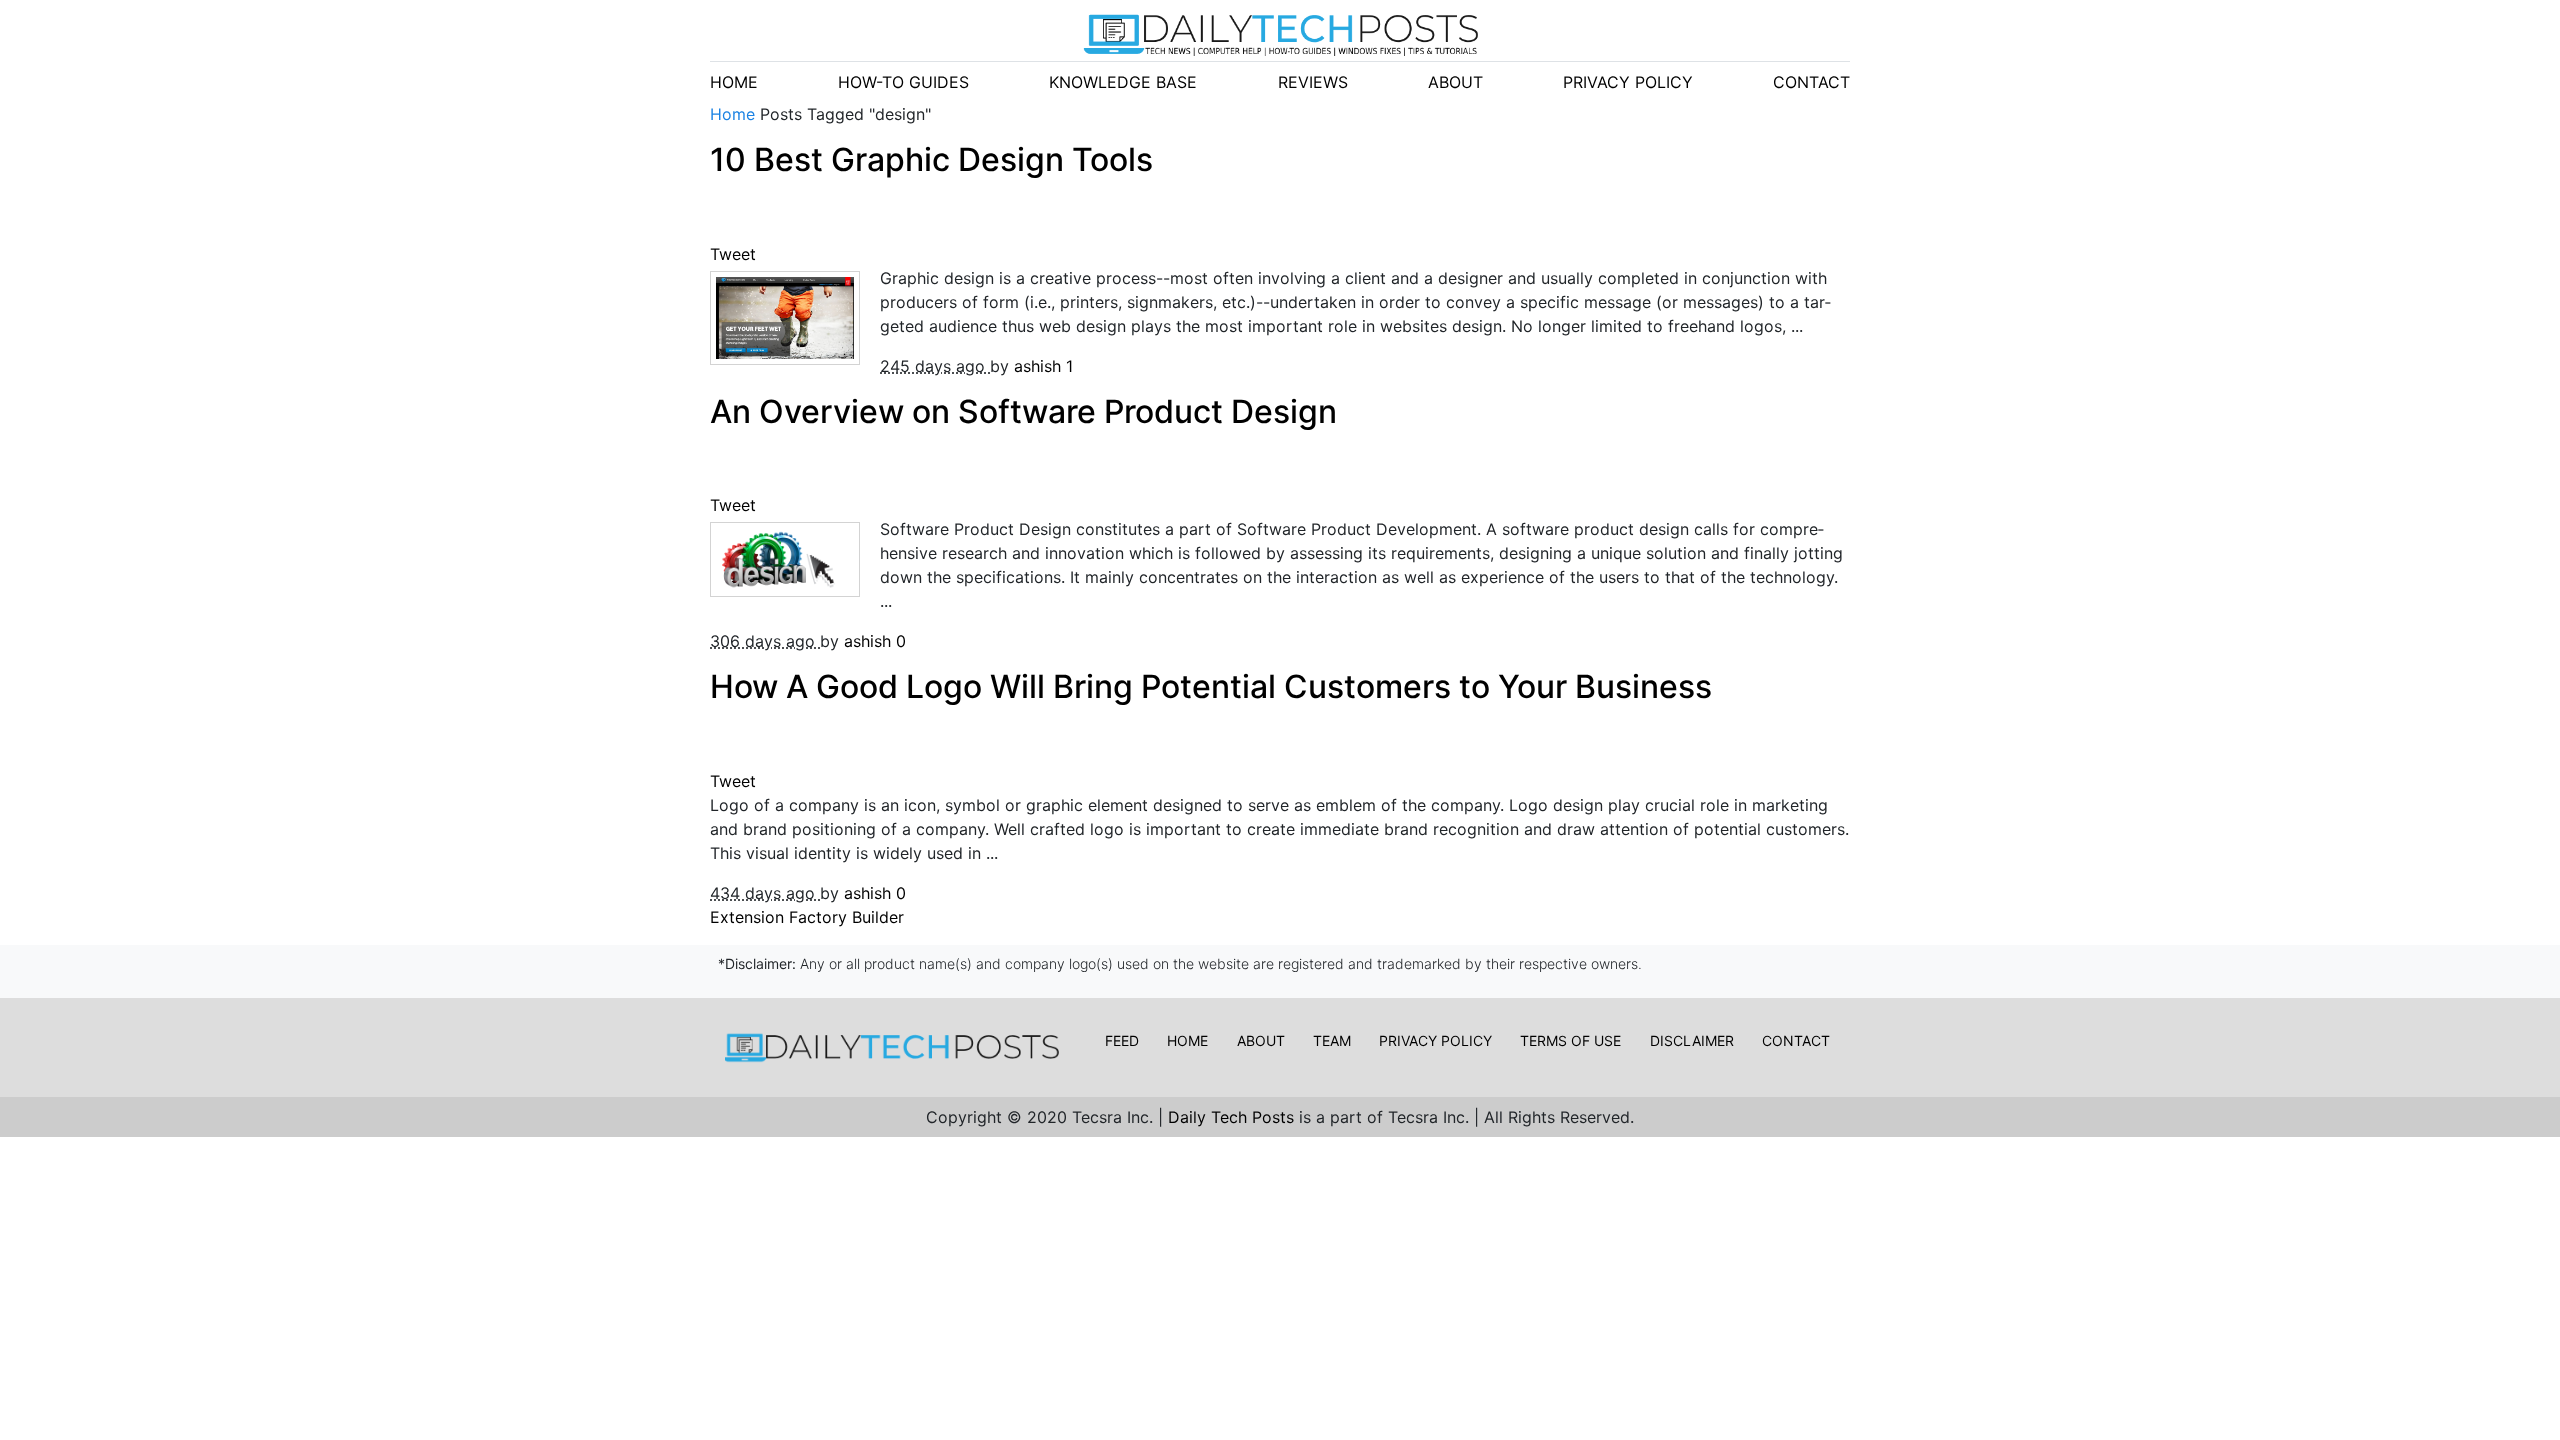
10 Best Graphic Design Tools (931, 159)
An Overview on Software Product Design (1023, 411)
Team (1332, 1040)
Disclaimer (1692, 1040)
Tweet (735, 254)
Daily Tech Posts (1233, 1117)
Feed (1122, 1040)
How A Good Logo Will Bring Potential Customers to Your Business (1211, 686)
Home (735, 114)
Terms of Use (1570, 1040)
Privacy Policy (1435, 1040)
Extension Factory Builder (807, 917)
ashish (1040, 366)
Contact (1796, 1040)
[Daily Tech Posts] (1280, 34)
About (1261, 1040)
